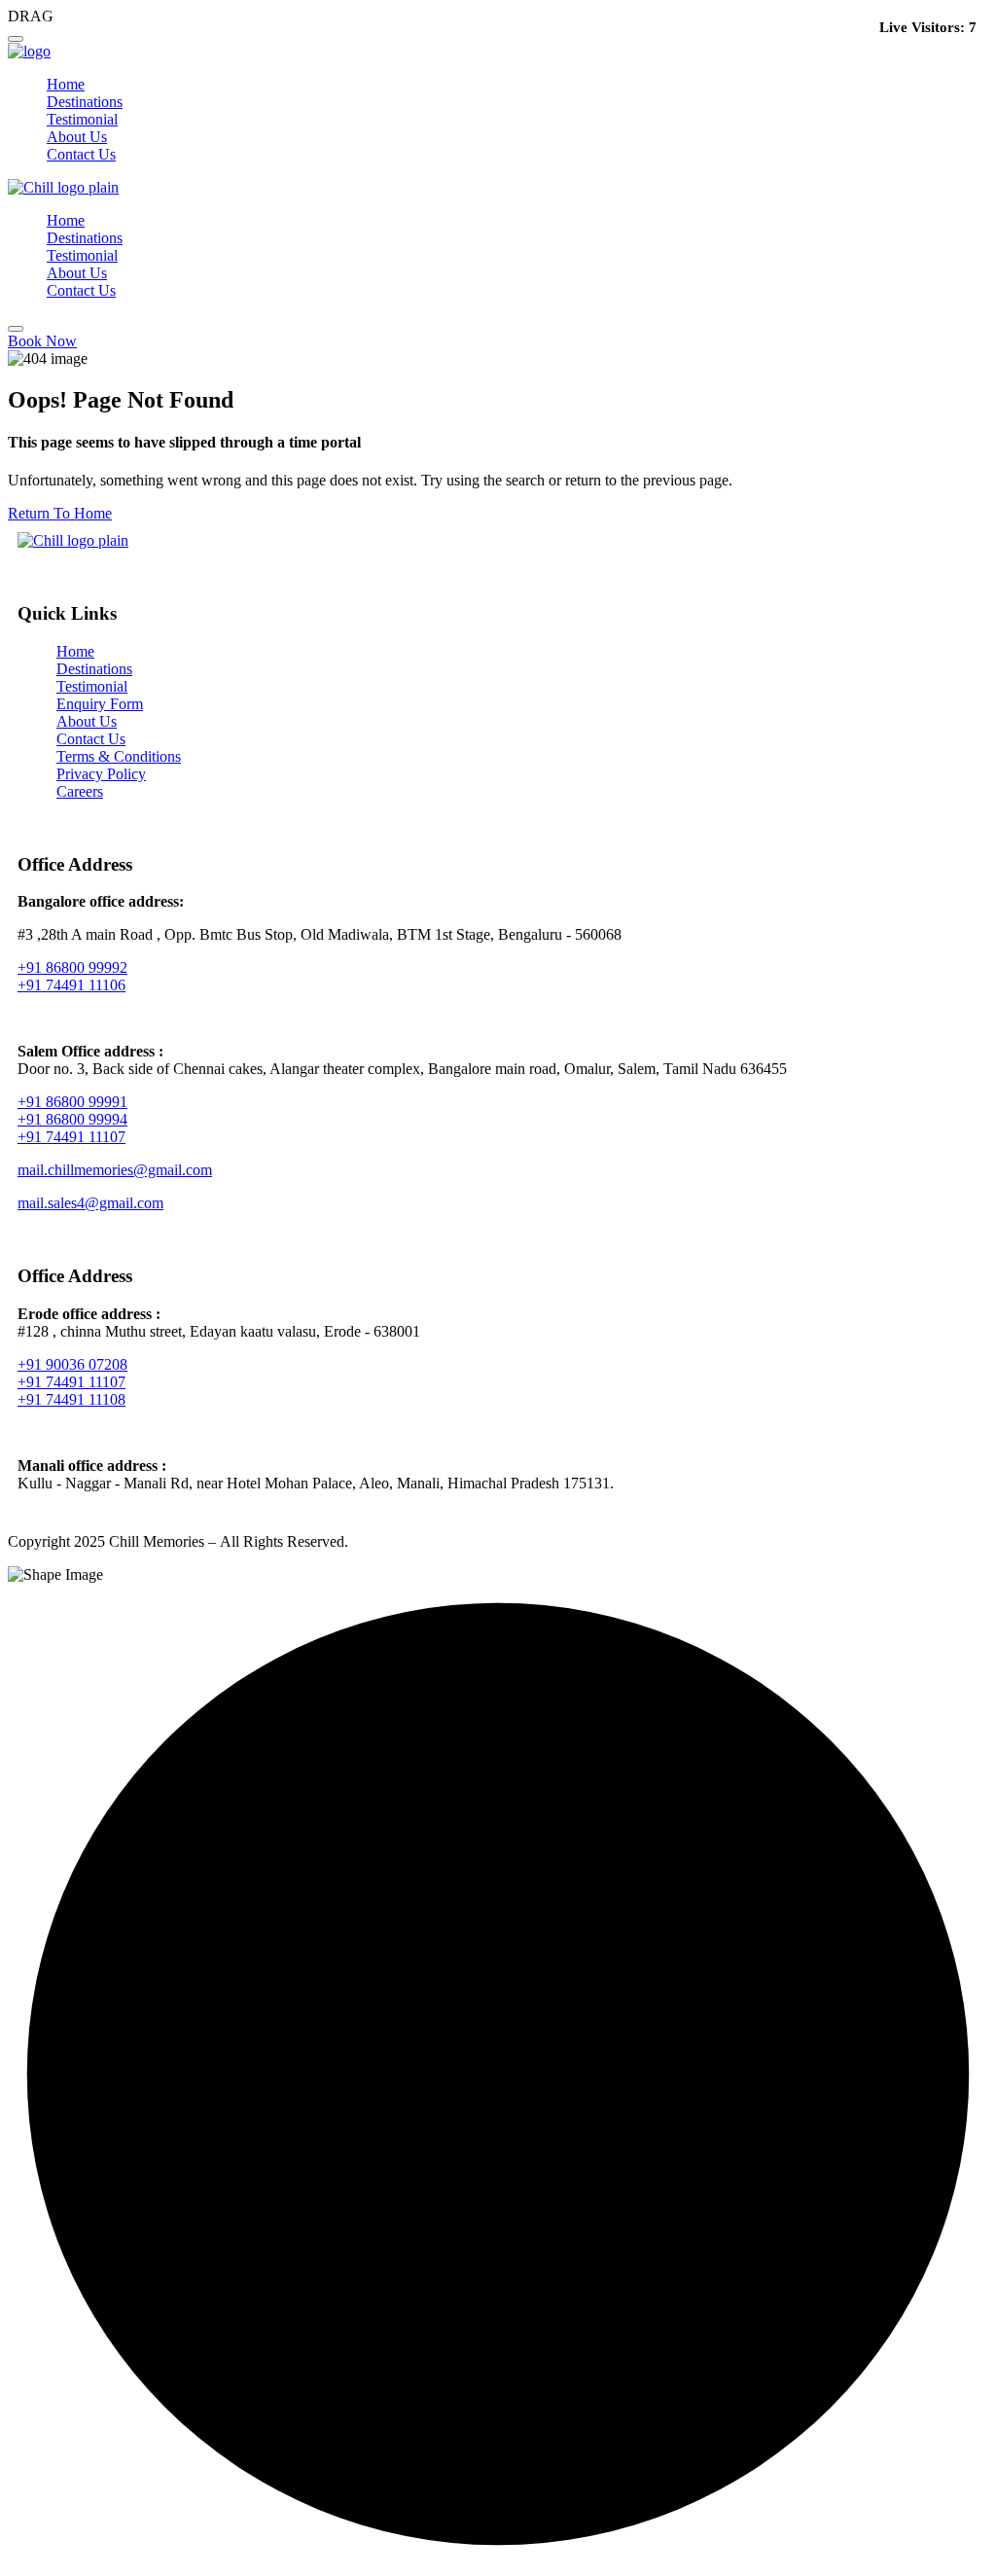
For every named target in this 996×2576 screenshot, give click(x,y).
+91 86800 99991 (72, 1102)
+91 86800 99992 (72, 967)
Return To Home (60, 513)
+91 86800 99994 (72, 1119)
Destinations (85, 102)
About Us (77, 137)
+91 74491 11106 (71, 985)
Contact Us (81, 154)
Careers (80, 791)
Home (66, 84)
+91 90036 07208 (72, 1364)
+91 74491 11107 (71, 1137)
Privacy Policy (101, 774)
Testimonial (82, 119)
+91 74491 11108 (71, 1399)
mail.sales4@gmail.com (90, 1203)
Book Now (42, 341)
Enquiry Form (100, 704)
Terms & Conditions (119, 756)
